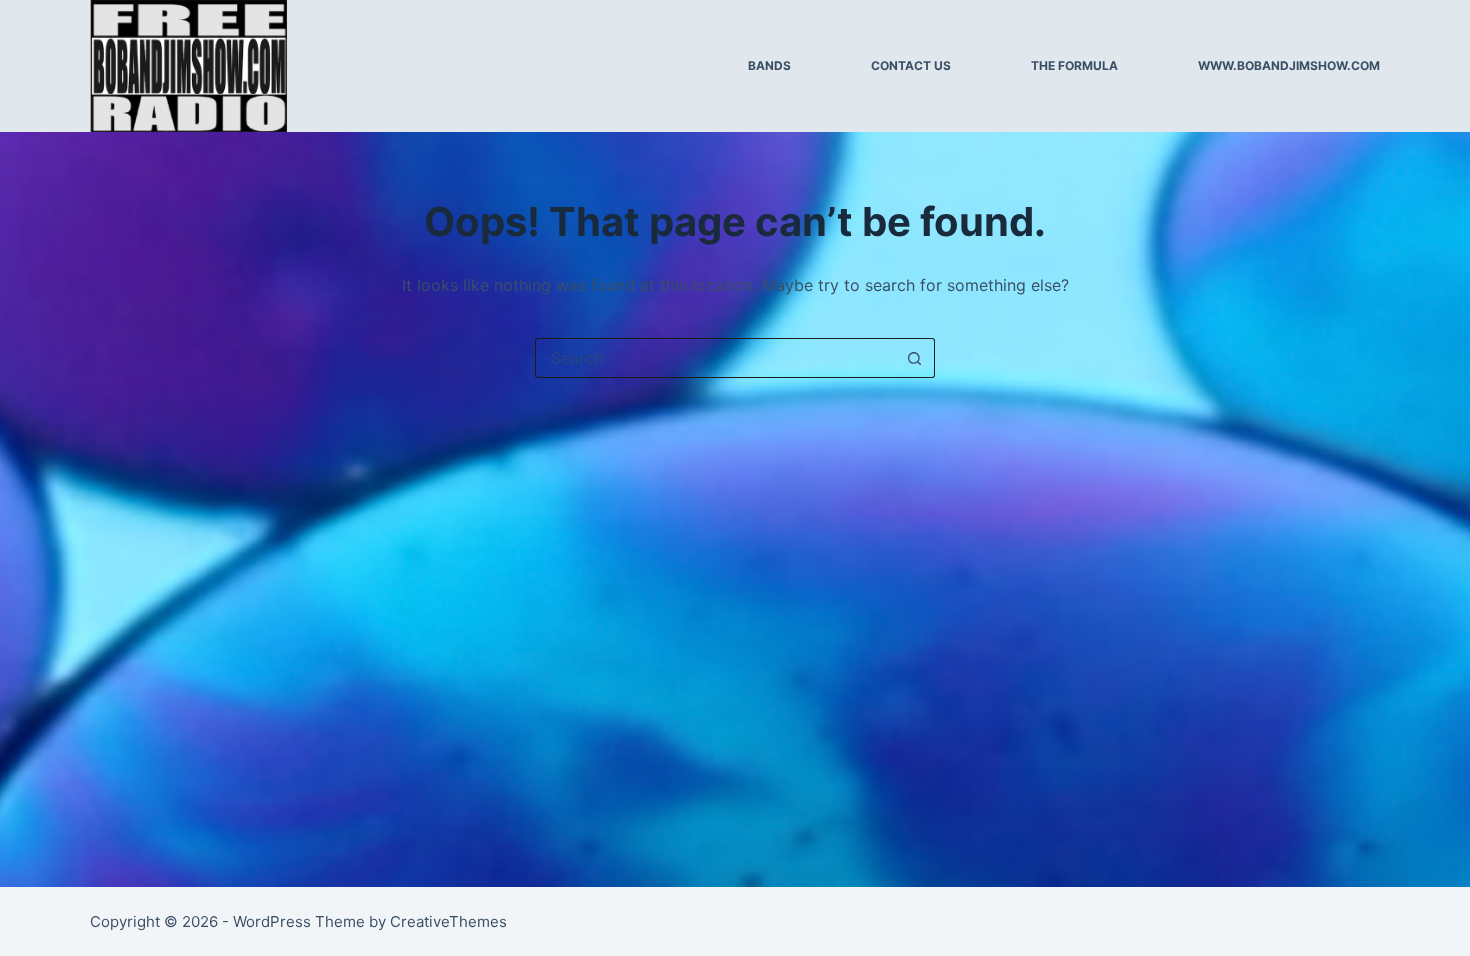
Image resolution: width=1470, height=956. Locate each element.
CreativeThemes (448, 921)
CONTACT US (911, 65)
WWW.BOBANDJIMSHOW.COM (1289, 65)
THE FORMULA (1074, 65)
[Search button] (915, 358)
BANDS (769, 65)
